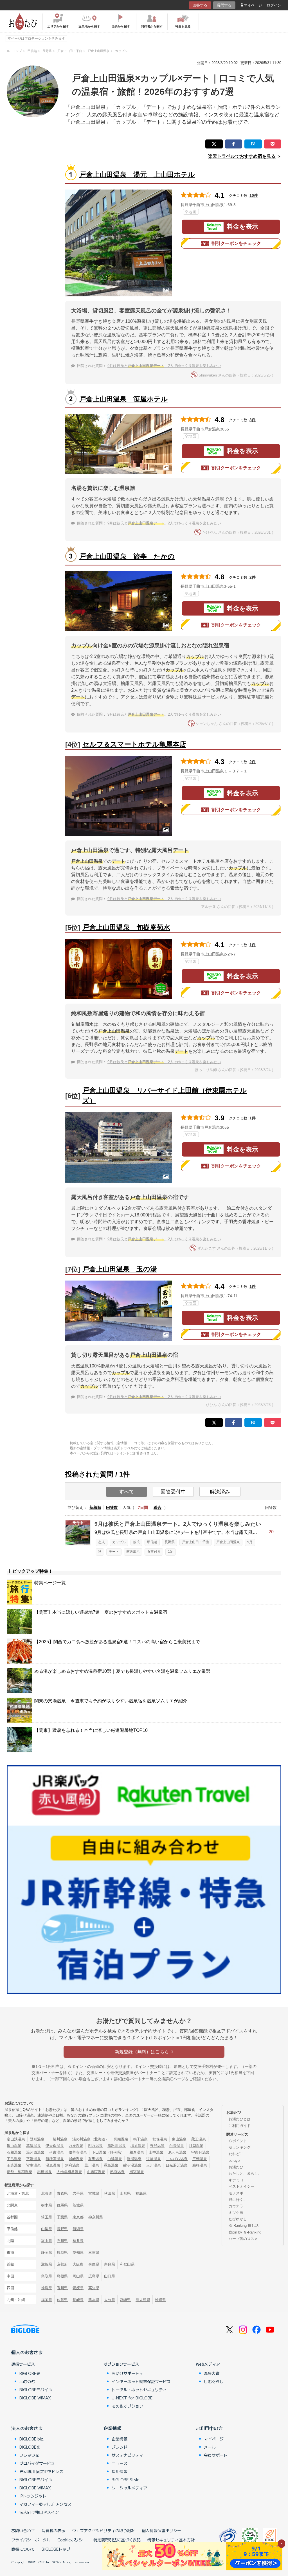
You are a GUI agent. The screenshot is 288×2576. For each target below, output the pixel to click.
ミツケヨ (236, 2213)
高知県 (94, 2288)
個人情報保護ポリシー (161, 2530)
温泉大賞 (212, 2373)
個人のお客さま (27, 2352)
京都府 (62, 2264)
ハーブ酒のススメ (243, 2239)
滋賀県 (47, 2264)
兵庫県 (94, 2264)
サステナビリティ (127, 2455)
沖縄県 (160, 2300)
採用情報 (120, 2471)
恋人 (102, 1542)
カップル (119, 1542)
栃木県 (47, 2205)
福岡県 (47, 2300)
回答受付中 (173, 1492)
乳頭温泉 (121, 2139)
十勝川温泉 (58, 2139)
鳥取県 (47, 2276)
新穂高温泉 (55, 2159)
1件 (253, 945)
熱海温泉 (117, 2172)
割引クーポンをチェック (236, 243)
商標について (23, 2549)
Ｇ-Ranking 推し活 (244, 2225)
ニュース (120, 2463)
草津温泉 (33, 2146)
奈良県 (110, 2264)
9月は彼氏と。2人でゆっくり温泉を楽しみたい (164, 366)
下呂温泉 (14, 2159)
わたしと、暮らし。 (245, 2173)
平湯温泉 (33, 2159)
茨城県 (78, 2205)
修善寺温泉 (78, 2152)
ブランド (120, 2447)
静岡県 (47, 2252)
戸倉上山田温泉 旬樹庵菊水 (126, 927)
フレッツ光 (29, 2455)
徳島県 (47, 2288)
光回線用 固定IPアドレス (41, 2471)
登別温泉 (37, 2139)
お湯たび (236, 2167)
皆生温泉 (33, 2165)
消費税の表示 (53, 2530)
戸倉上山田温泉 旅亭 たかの (127, 556)
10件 (254, 195)
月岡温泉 (196, 2146)
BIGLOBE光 (30, 2373)
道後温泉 (154, 2159)
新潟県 (78, 2229)
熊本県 (94, 2300)
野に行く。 (238, 2200)
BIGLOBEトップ (56, 2549)
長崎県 (78, 2300)
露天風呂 (133, 1552)
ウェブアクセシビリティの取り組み (103, 2530)
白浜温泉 (115, 2159)
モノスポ (236, 2193)
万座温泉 (76, 2146)
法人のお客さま (27, 2428)
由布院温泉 (96, 2172)
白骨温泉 (177, 2146)
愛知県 (78, 2252)
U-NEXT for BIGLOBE (132, 2398)
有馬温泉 (95, 2159)
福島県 (141, 2193)
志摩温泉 (44, 2172)
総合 (157, 1507)
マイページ (253, 5)
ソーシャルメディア (129, 2488)
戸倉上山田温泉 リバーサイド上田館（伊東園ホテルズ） (165, 1095)
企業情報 (112, 2428)
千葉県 (62, 2217)
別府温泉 (72, 2165)
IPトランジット (33, 2496)
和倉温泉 (137, 2152)
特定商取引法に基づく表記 (117, 2540)
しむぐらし (214, 2381)
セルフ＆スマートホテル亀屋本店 (134, 744)
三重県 (94, 2252)
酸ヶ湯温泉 (132, 2165)
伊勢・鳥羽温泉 (20, 2172)
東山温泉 (179, 2139)
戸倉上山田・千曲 (195, 1542)
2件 (253, 577)
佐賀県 (62, 2300)
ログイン (274, 5)
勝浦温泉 (134, 2159)
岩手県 (78, 2193)
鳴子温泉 (140, 2139)
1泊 (171, 1552)
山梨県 (47, 2229)
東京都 (78, 2217)
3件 (253, 420)
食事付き (154, 1552)
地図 (192, 212)
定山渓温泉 (16, 2139)
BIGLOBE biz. (32, 2439)
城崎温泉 (76, 2159)
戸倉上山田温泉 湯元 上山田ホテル (137, 174)
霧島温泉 (111, 2165)
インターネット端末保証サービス (141, 2381)
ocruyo (234, 2161)
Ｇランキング (240, 2147)
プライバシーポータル (31, 2540)
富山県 (47, 2241)
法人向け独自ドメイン (39, 2512)
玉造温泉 (14, 2165)
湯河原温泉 (35, 2152)
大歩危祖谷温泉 (69, 2172)
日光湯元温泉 (177, 2165)
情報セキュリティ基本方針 (171, 2540)
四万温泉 (95, 2146)
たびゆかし (238, 2219)
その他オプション (127, 2406)
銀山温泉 (14, 2146)
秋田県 (110, 2193)
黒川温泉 (92, 2165)
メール (210, 2447)
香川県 (62, 2288)
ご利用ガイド (240, 2126)
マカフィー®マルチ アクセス (45, 2504)
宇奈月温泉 (200, 2152)
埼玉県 (47, 2217)
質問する (224, 5)
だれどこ (236, 2154)
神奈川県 (96, 2217)
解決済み (220, 1492)
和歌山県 (127, 2264)
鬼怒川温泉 (117, 2146)
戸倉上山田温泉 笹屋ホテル (124, 399)
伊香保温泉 (55, 2146)
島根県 (62, 2276)
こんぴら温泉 (177, 2159)
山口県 (110, 2276)
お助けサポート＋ (127, 2373)
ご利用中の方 (209, 2428)
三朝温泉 (200, 2159)
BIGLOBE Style (126, 2480)
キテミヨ (236, 2180)
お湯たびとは (240, 2119)
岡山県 (78, 2276)
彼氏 (136, 1542)
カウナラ (236, 2206)
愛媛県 (78, 2288)
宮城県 (94, 2193)
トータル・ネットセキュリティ (139, 2390)
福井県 (78, 2241)
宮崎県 (125, 2300)
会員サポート (216, 2455)
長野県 (170, 1542)
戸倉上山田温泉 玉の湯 (120, 1269)
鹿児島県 (143, 2300)
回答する (200, 5)
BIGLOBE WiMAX (35, 2398)
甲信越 (152, 1542)
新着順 (95, 1507)
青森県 (62, 2193)
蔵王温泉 (199, 2139)
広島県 (94, 2276)
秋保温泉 (160, 2139)
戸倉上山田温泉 (228, 1542)
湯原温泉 (53, 2165)
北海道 (47, 2193)
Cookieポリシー (72, 2540)
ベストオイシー (241, 2186)
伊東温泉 (57, 2152)
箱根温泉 (200, 2165)
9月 (250, 1542)
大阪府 (78, 2264)
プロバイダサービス (37, 2463)
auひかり (28, 2381)
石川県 (62, 2241)
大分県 (110, 2300)
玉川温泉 (154, 2165)
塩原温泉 (138, 2146)
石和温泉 (14, 2152)
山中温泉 (156, 2152)
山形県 (125, 2193)
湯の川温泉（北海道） (91, 2139)
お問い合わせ (23, 2530)
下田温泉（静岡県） (108, 2152)
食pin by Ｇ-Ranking (245, 2232)
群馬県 (62, 2205)
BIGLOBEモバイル (36, 2390)
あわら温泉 (177, 2152)
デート (114, 1552)
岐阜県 (62, 2252)
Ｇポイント (238, 2141)
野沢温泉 (157, 2146)
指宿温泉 (137, 2172)
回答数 (112, 1507)
